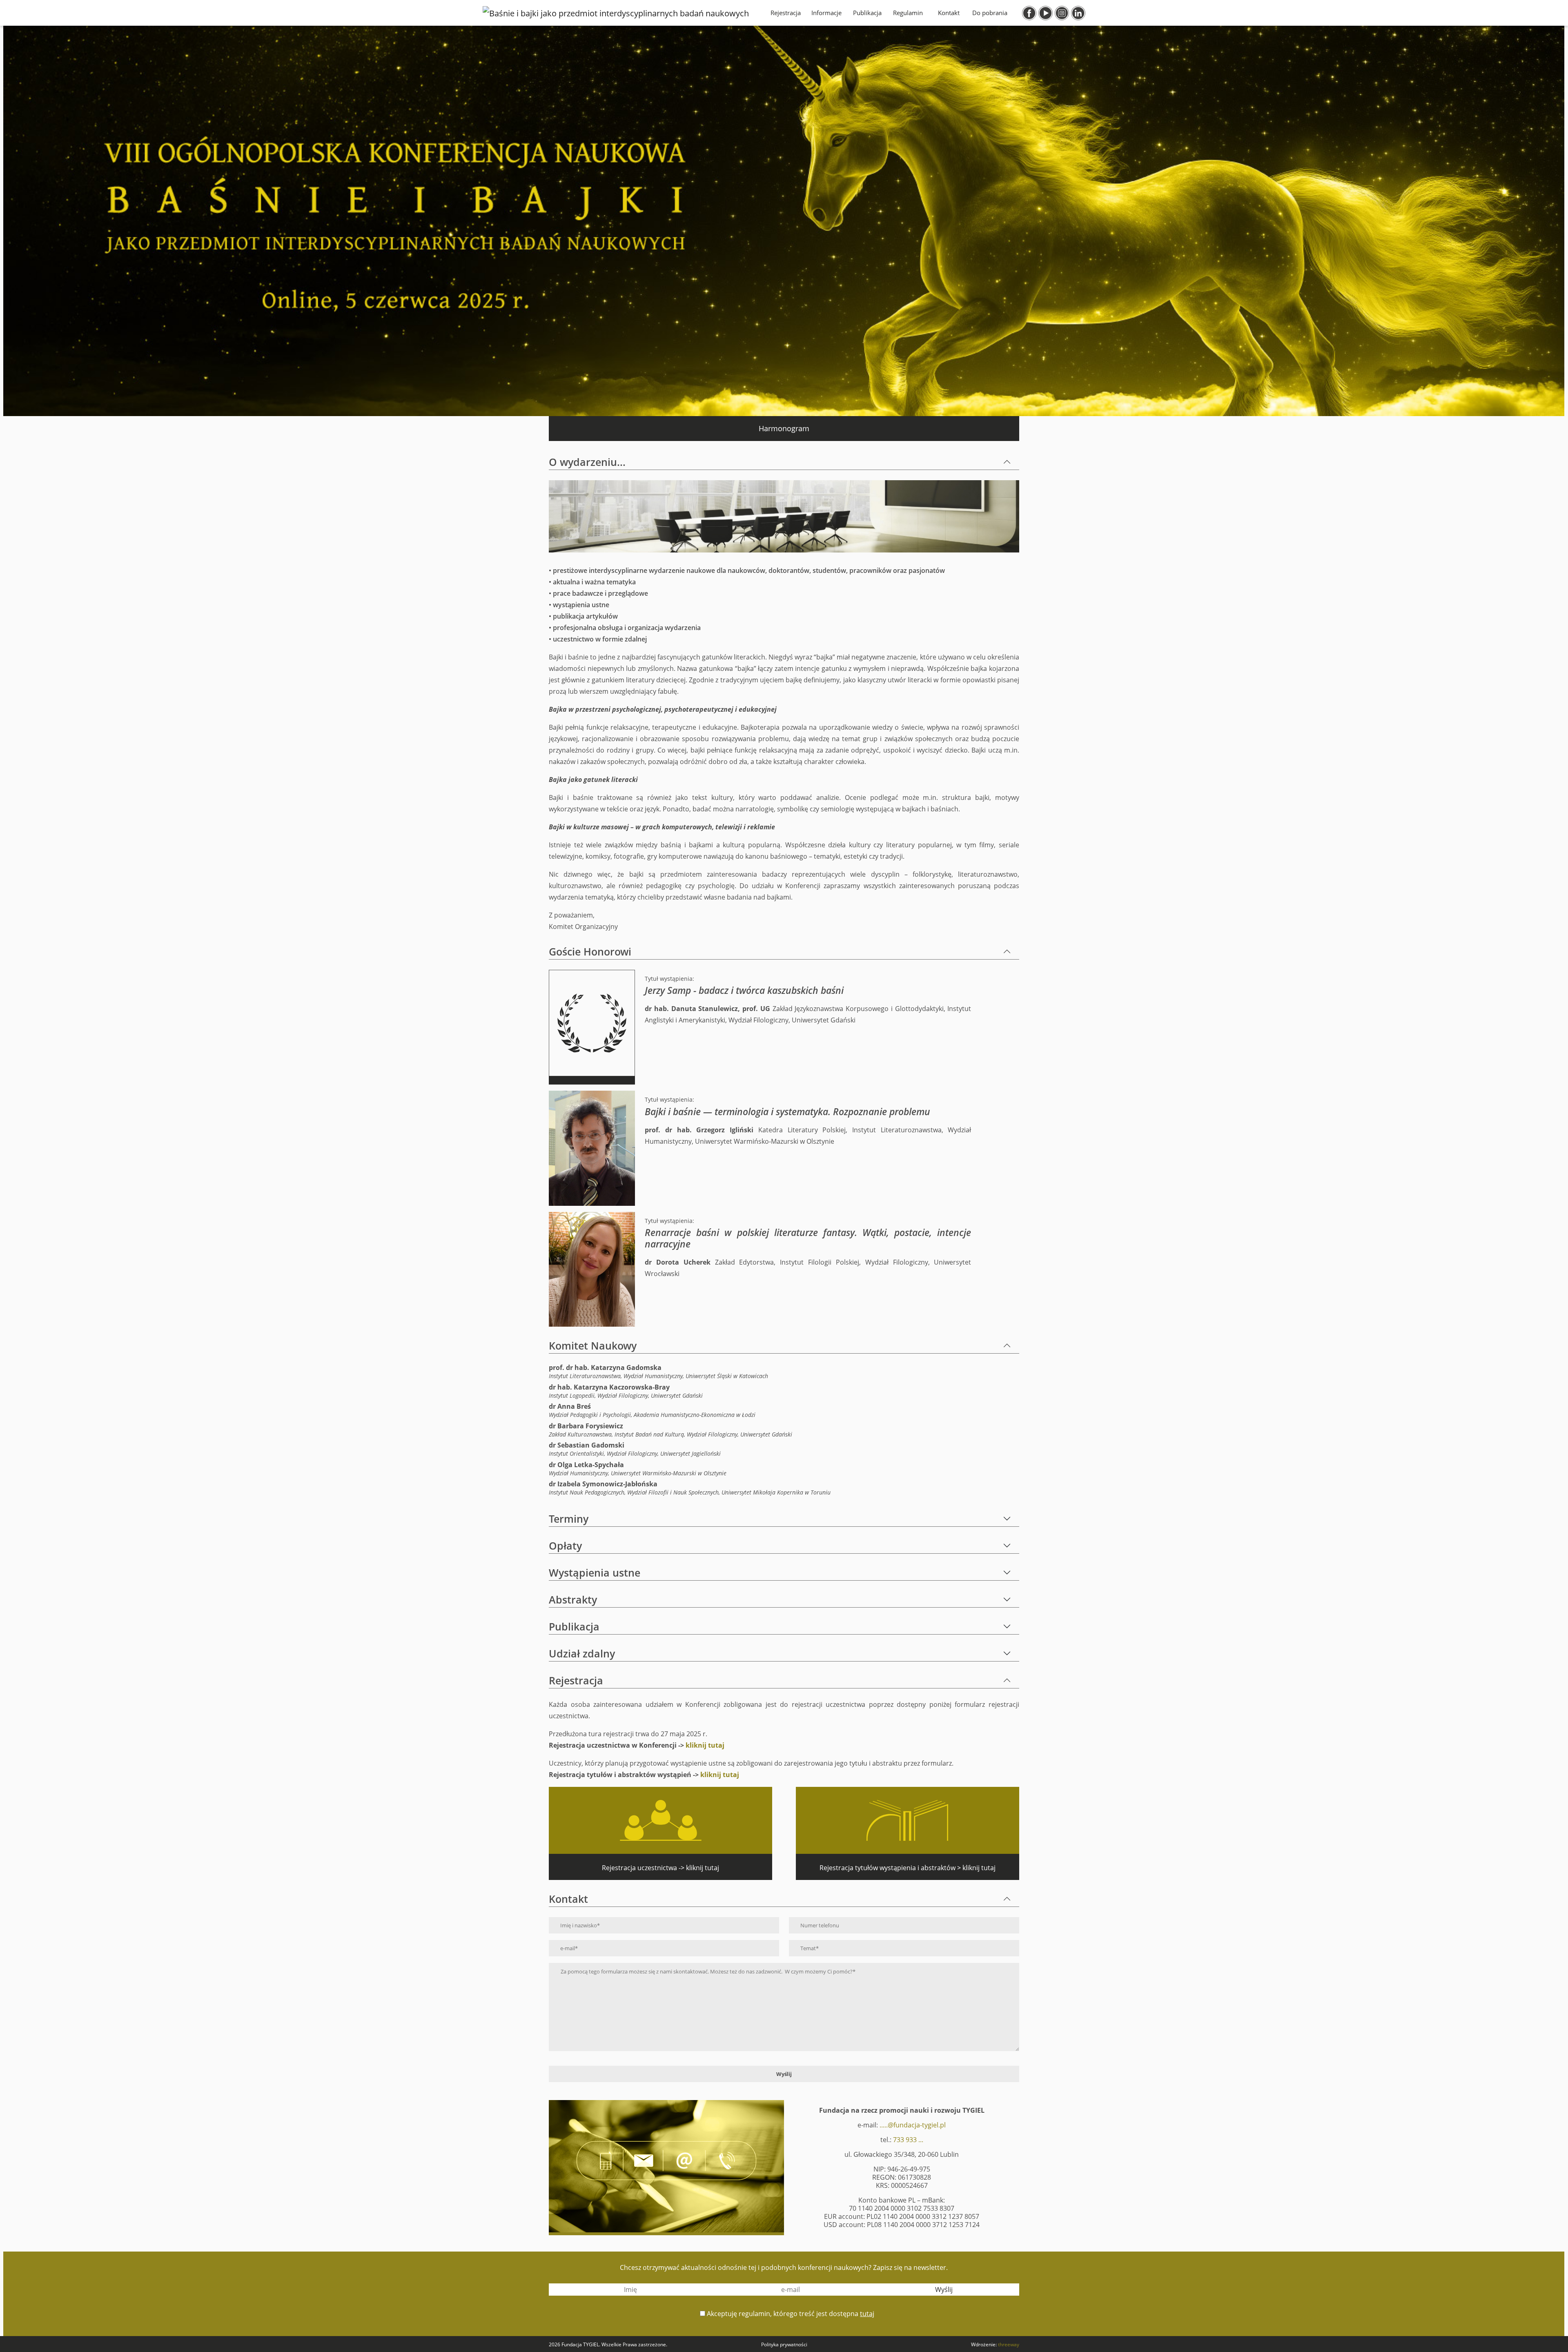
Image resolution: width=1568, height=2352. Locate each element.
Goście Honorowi (590, 951)
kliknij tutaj (705, 1745)
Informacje (826, 13)
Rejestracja (786, 13)
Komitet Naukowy (593, 1345)
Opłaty (565, 1546)
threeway (1009, 2344)
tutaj (867, 2314)
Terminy (569, 1519)
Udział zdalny (582, 1653)
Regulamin (908, 13)
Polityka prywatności (784, 2344)
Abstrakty (573, 1599)
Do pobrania (990, 13)
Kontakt (949, 13)
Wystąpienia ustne (595, 1572)
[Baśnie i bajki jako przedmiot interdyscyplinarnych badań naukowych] (616, 13)
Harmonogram (784, 428)
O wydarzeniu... (587, 462)
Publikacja (867, 13)
